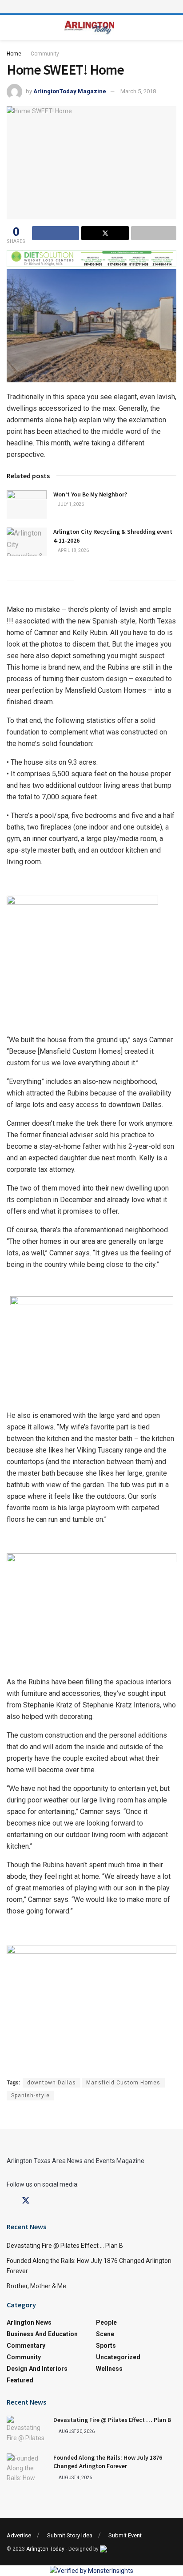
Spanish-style (30, 2096)
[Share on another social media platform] (154, 233)
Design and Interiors (37, 2369)
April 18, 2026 (73, 550)
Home (14, 54)
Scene (105, 2334)
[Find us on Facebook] (10, 2201)
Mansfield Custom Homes (123, 2083)
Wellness (109, 2369)
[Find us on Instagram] (42, 2201)
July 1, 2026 (70, 504)
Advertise (19, 2535)
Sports (106, 2346)
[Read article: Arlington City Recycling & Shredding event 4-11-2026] (27, 542)
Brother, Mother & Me (36, 2286)
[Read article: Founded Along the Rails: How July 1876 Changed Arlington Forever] (27, 2468)
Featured (20, 2380)
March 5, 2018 (138, 91)
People (106, 2322)
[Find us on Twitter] (26, 2201)
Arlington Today (45, 2549)
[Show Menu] (91, 7)
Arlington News (29, 2322)
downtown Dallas (52, 2083)
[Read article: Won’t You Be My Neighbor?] (27, 504)
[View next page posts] (99, 580)
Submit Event (125, 2535)
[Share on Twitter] (105, 233)
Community (45, 54)
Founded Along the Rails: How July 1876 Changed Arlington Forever (108, 2462)
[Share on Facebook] (56, 233)
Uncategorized (118, 2357)
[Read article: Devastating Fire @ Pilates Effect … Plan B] (27, 2430)
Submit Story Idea (70, 2535)
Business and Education (42, 2334)
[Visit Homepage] (90, 28)
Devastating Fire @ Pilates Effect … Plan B (65, 2246)
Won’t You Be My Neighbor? (90, 494)
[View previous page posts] (84, 580)
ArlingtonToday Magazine (70, 91)
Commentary (26, 2346)
